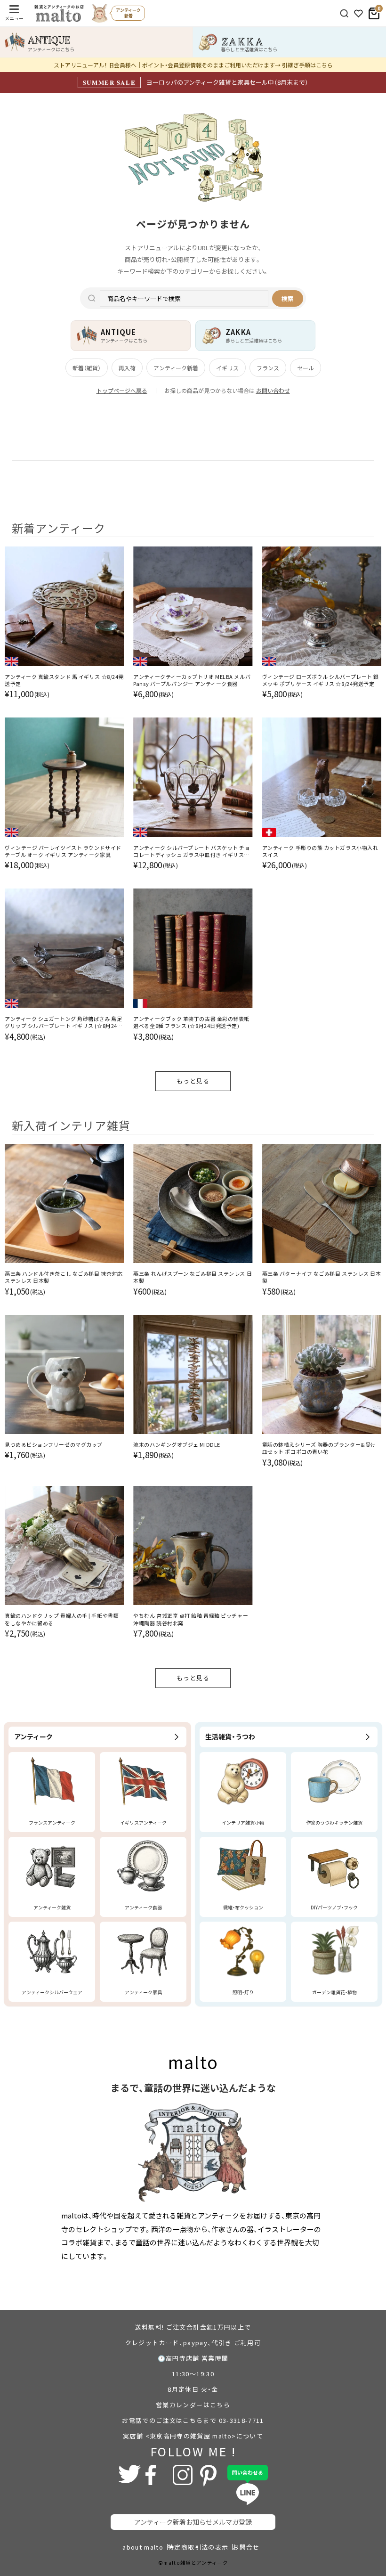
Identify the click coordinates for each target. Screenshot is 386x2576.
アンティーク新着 (176, 368)
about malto (143, 2547)
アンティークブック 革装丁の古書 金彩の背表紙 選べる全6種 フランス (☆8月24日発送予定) (191, 1022)
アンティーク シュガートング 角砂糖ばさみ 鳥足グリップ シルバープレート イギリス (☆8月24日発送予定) (64, 1023)
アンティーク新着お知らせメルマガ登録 (193, 2522)
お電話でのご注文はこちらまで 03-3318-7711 (193, 2420)
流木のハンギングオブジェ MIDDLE (177, 1445)
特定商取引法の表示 (198, 2547)
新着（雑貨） (87, 368)
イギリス (227, 368)
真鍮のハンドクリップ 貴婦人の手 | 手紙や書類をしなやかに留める (62, 1619)
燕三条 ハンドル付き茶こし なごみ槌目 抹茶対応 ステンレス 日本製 (64, 1277)
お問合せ (246, 2547)
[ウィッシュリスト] (358, 13)
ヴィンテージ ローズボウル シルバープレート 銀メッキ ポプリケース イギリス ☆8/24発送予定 (321, 680)
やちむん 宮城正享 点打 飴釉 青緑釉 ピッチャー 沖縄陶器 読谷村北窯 (191, 1619)
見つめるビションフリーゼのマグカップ (54, 1445)
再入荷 (127, 368)
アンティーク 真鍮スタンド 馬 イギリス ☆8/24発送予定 (64, 680)
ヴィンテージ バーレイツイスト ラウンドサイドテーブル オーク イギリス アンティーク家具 (63, 851)
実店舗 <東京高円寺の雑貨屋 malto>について (193, 2436)
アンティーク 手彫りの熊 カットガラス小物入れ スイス (320, 851)
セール (306, 368)
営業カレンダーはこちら (193, 2405)
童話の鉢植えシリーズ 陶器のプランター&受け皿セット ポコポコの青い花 (319, 1448)
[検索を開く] (344, 13)
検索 (288, 298)
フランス (268, 368)
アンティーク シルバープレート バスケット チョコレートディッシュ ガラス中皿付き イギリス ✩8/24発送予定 (192, 852)
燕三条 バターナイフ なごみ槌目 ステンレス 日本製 (322, 1277)
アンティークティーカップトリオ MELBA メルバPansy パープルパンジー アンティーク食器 (192, 680)
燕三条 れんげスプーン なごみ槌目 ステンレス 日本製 (193, 1277)
